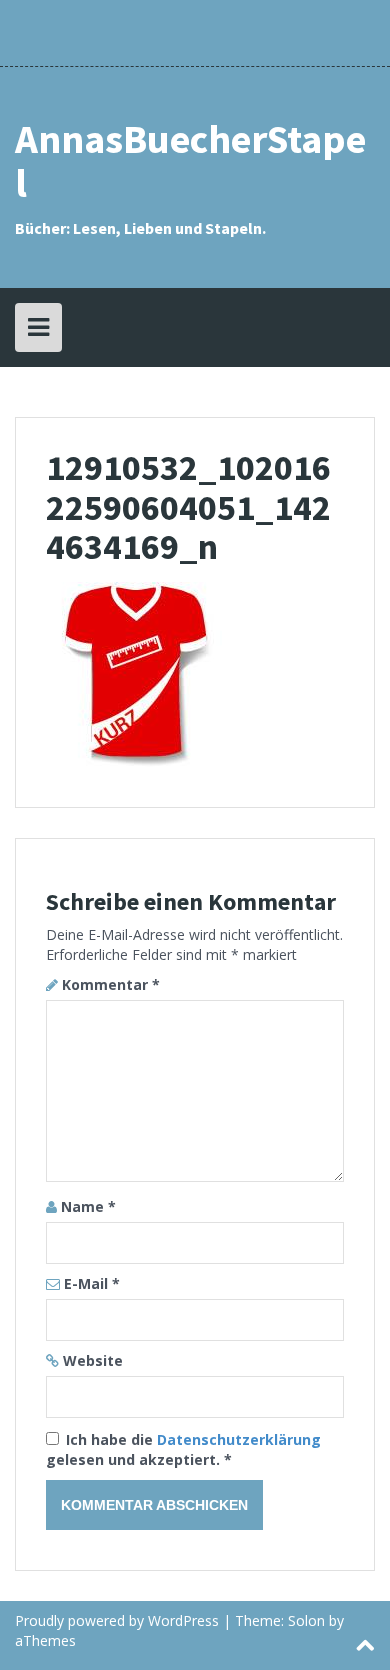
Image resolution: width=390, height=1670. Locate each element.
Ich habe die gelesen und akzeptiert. (183, 1449)
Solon (306, 1620)
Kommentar (111, 984)
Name (88, 1206)
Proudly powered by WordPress (117, 1620)
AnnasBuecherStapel (190, 161)
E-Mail (92, 1283)
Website (93, 1360)
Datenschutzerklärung (239, 1439)
